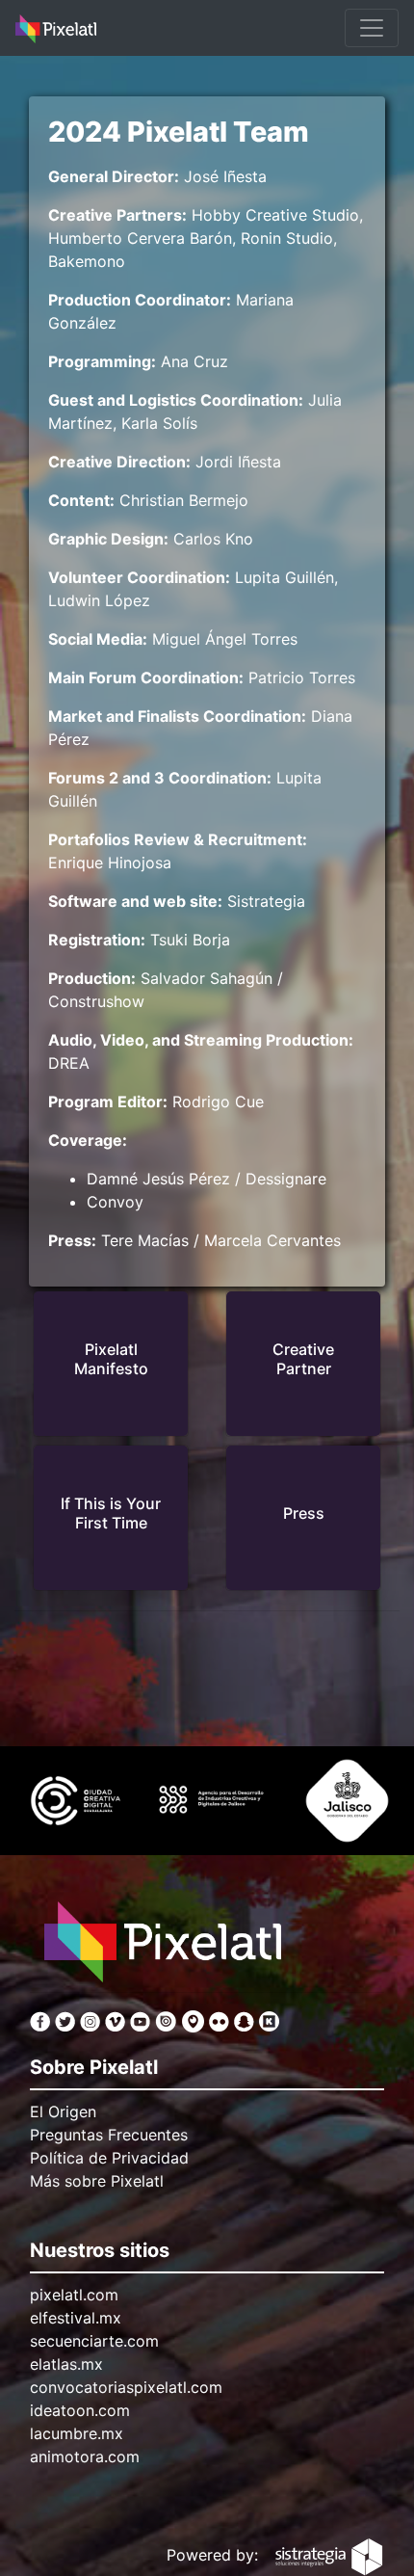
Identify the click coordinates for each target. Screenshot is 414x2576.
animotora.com (85, 2456)
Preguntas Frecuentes (109, 2135)
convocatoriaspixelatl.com (126, 2387)
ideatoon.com (80, 2410)
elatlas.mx (66, 2364)
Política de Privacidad (109, 2158)
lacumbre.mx (77, 2433)
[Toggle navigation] (372, 28)
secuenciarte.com (94, 2341)
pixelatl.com (74, 2295)
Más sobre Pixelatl (97, 2181)
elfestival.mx (76, 2318)
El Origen (63, 2111)
